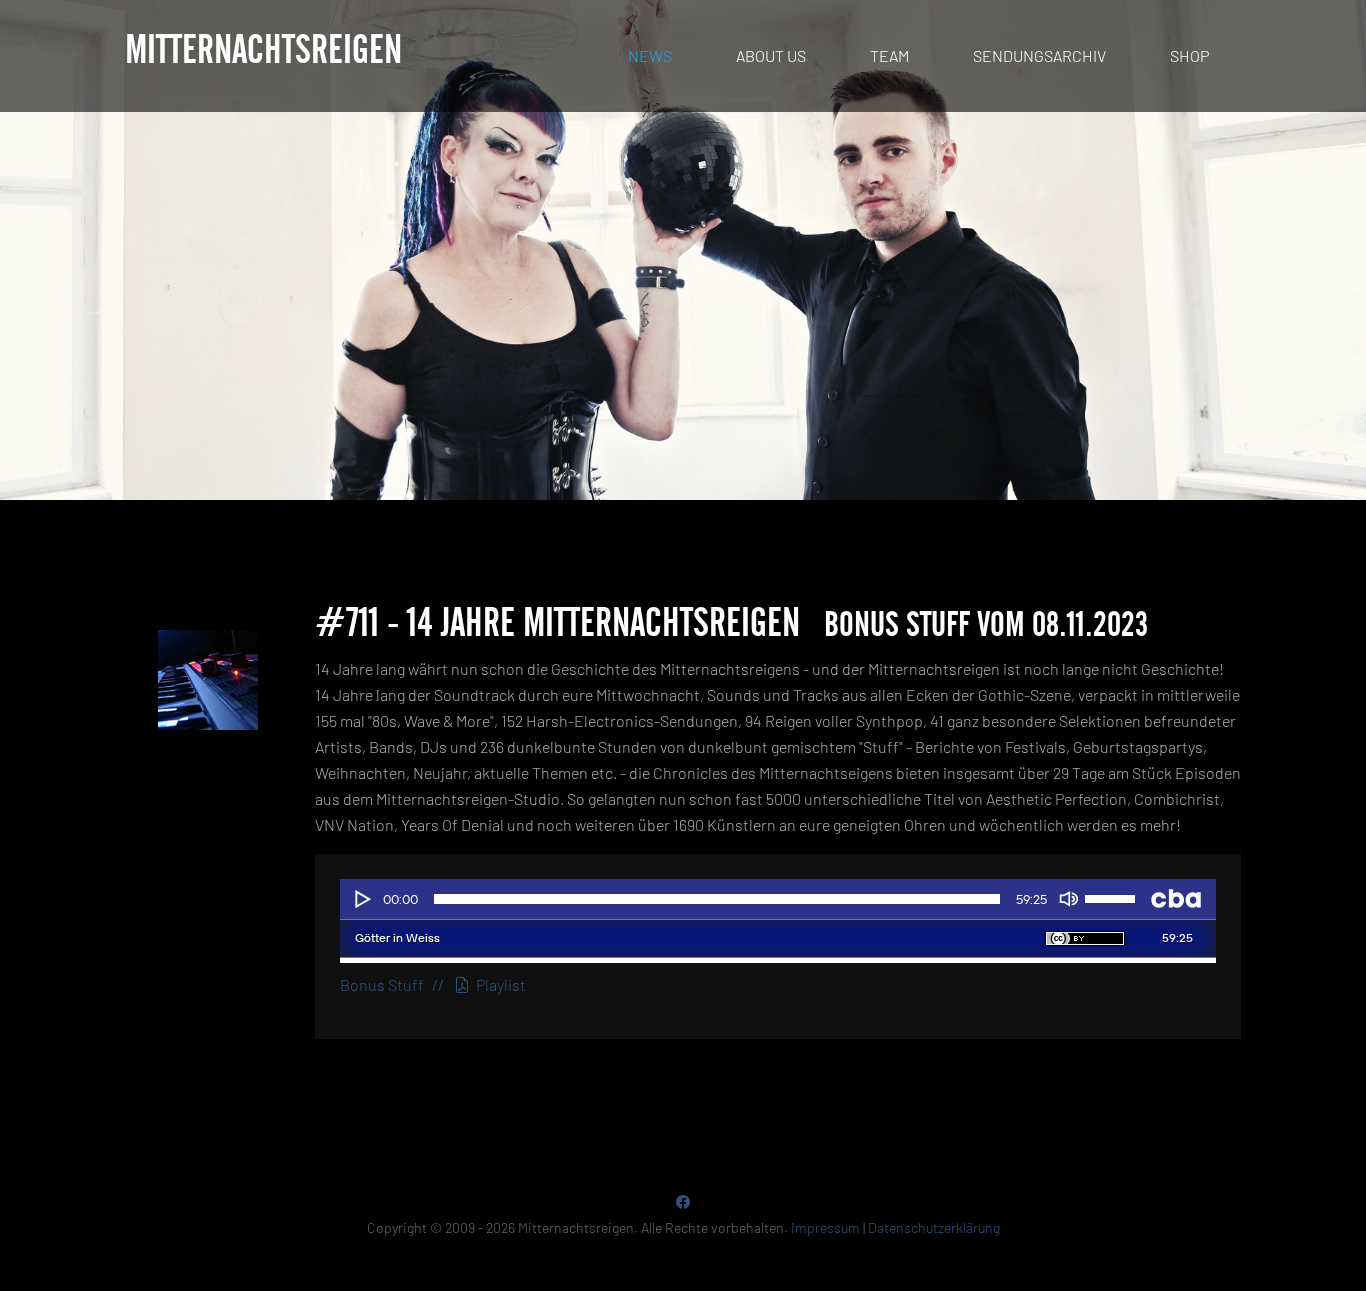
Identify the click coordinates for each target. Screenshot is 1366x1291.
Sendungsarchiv (1039, 55)
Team (889, 55)
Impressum (825, 1227)
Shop (1189, 55)
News (650, 55)
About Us (771, 55)
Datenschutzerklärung (934, 1227)
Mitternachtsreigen (263, 51)
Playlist (498, 984)
